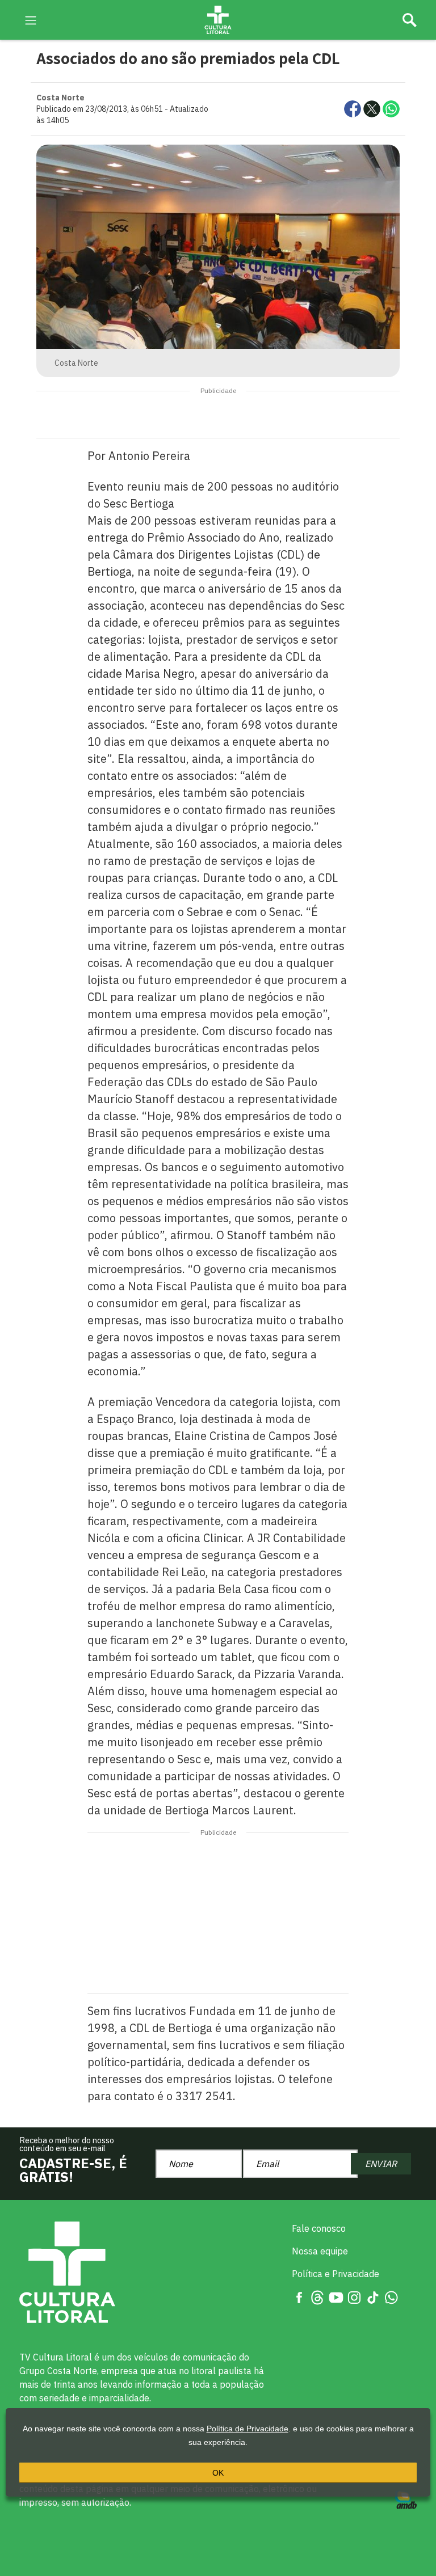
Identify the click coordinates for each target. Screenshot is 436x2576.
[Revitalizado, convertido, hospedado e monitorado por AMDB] (406, 2499)
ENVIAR (381, 2164)
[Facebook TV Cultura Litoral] (299, 2296)
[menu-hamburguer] (31, 19)
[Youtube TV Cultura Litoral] (336, 2296)
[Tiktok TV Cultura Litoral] (373, 2296)
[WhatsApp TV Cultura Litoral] (391, 2296)
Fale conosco (319, 2228)
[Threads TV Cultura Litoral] (317, 2296)
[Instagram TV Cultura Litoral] (354, 2296)
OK (218, 2473)
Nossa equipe (320, 2251)
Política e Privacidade (336, 2274)
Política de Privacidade (248, 2429)
